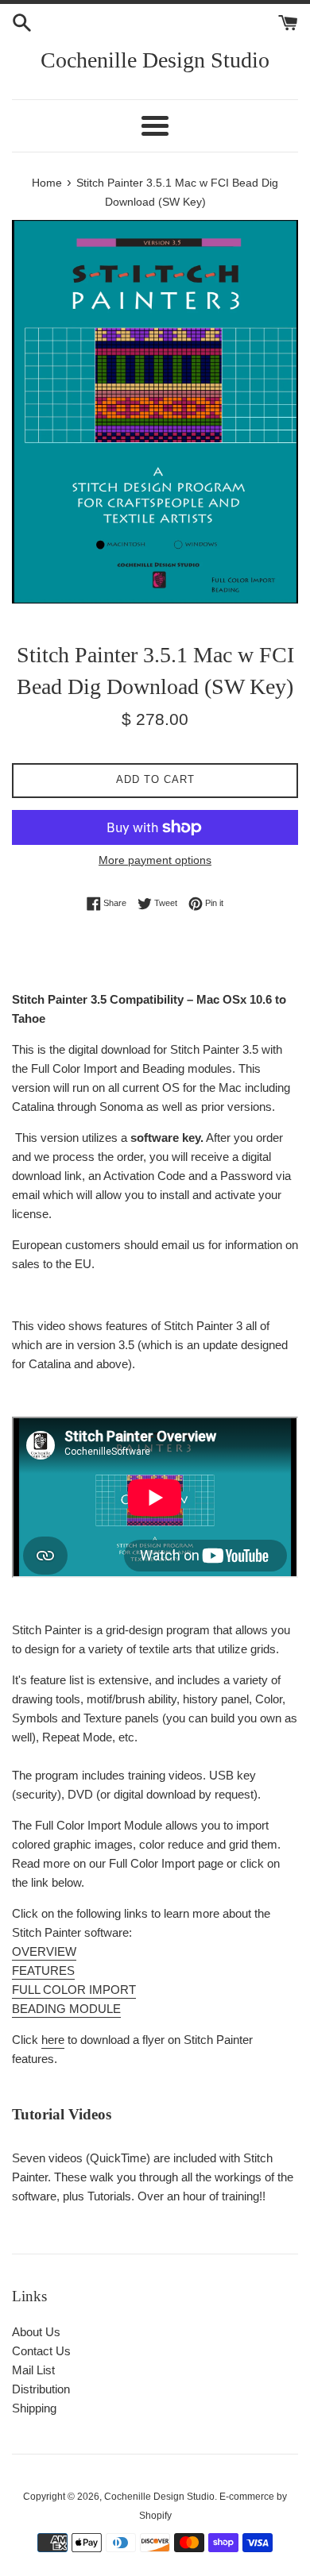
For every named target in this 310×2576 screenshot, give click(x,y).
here (53, 2040)
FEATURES (43, 1971)
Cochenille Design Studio (155, 60)
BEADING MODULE (66, 2009)
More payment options (155, 860)
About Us (36, 2332)
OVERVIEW (44, 1951)
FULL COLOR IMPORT (74, 1990)
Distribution (41, 2389)
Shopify (155, 2516)
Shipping (34, 2408)
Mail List (33, 2370)
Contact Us (41, 2351)
